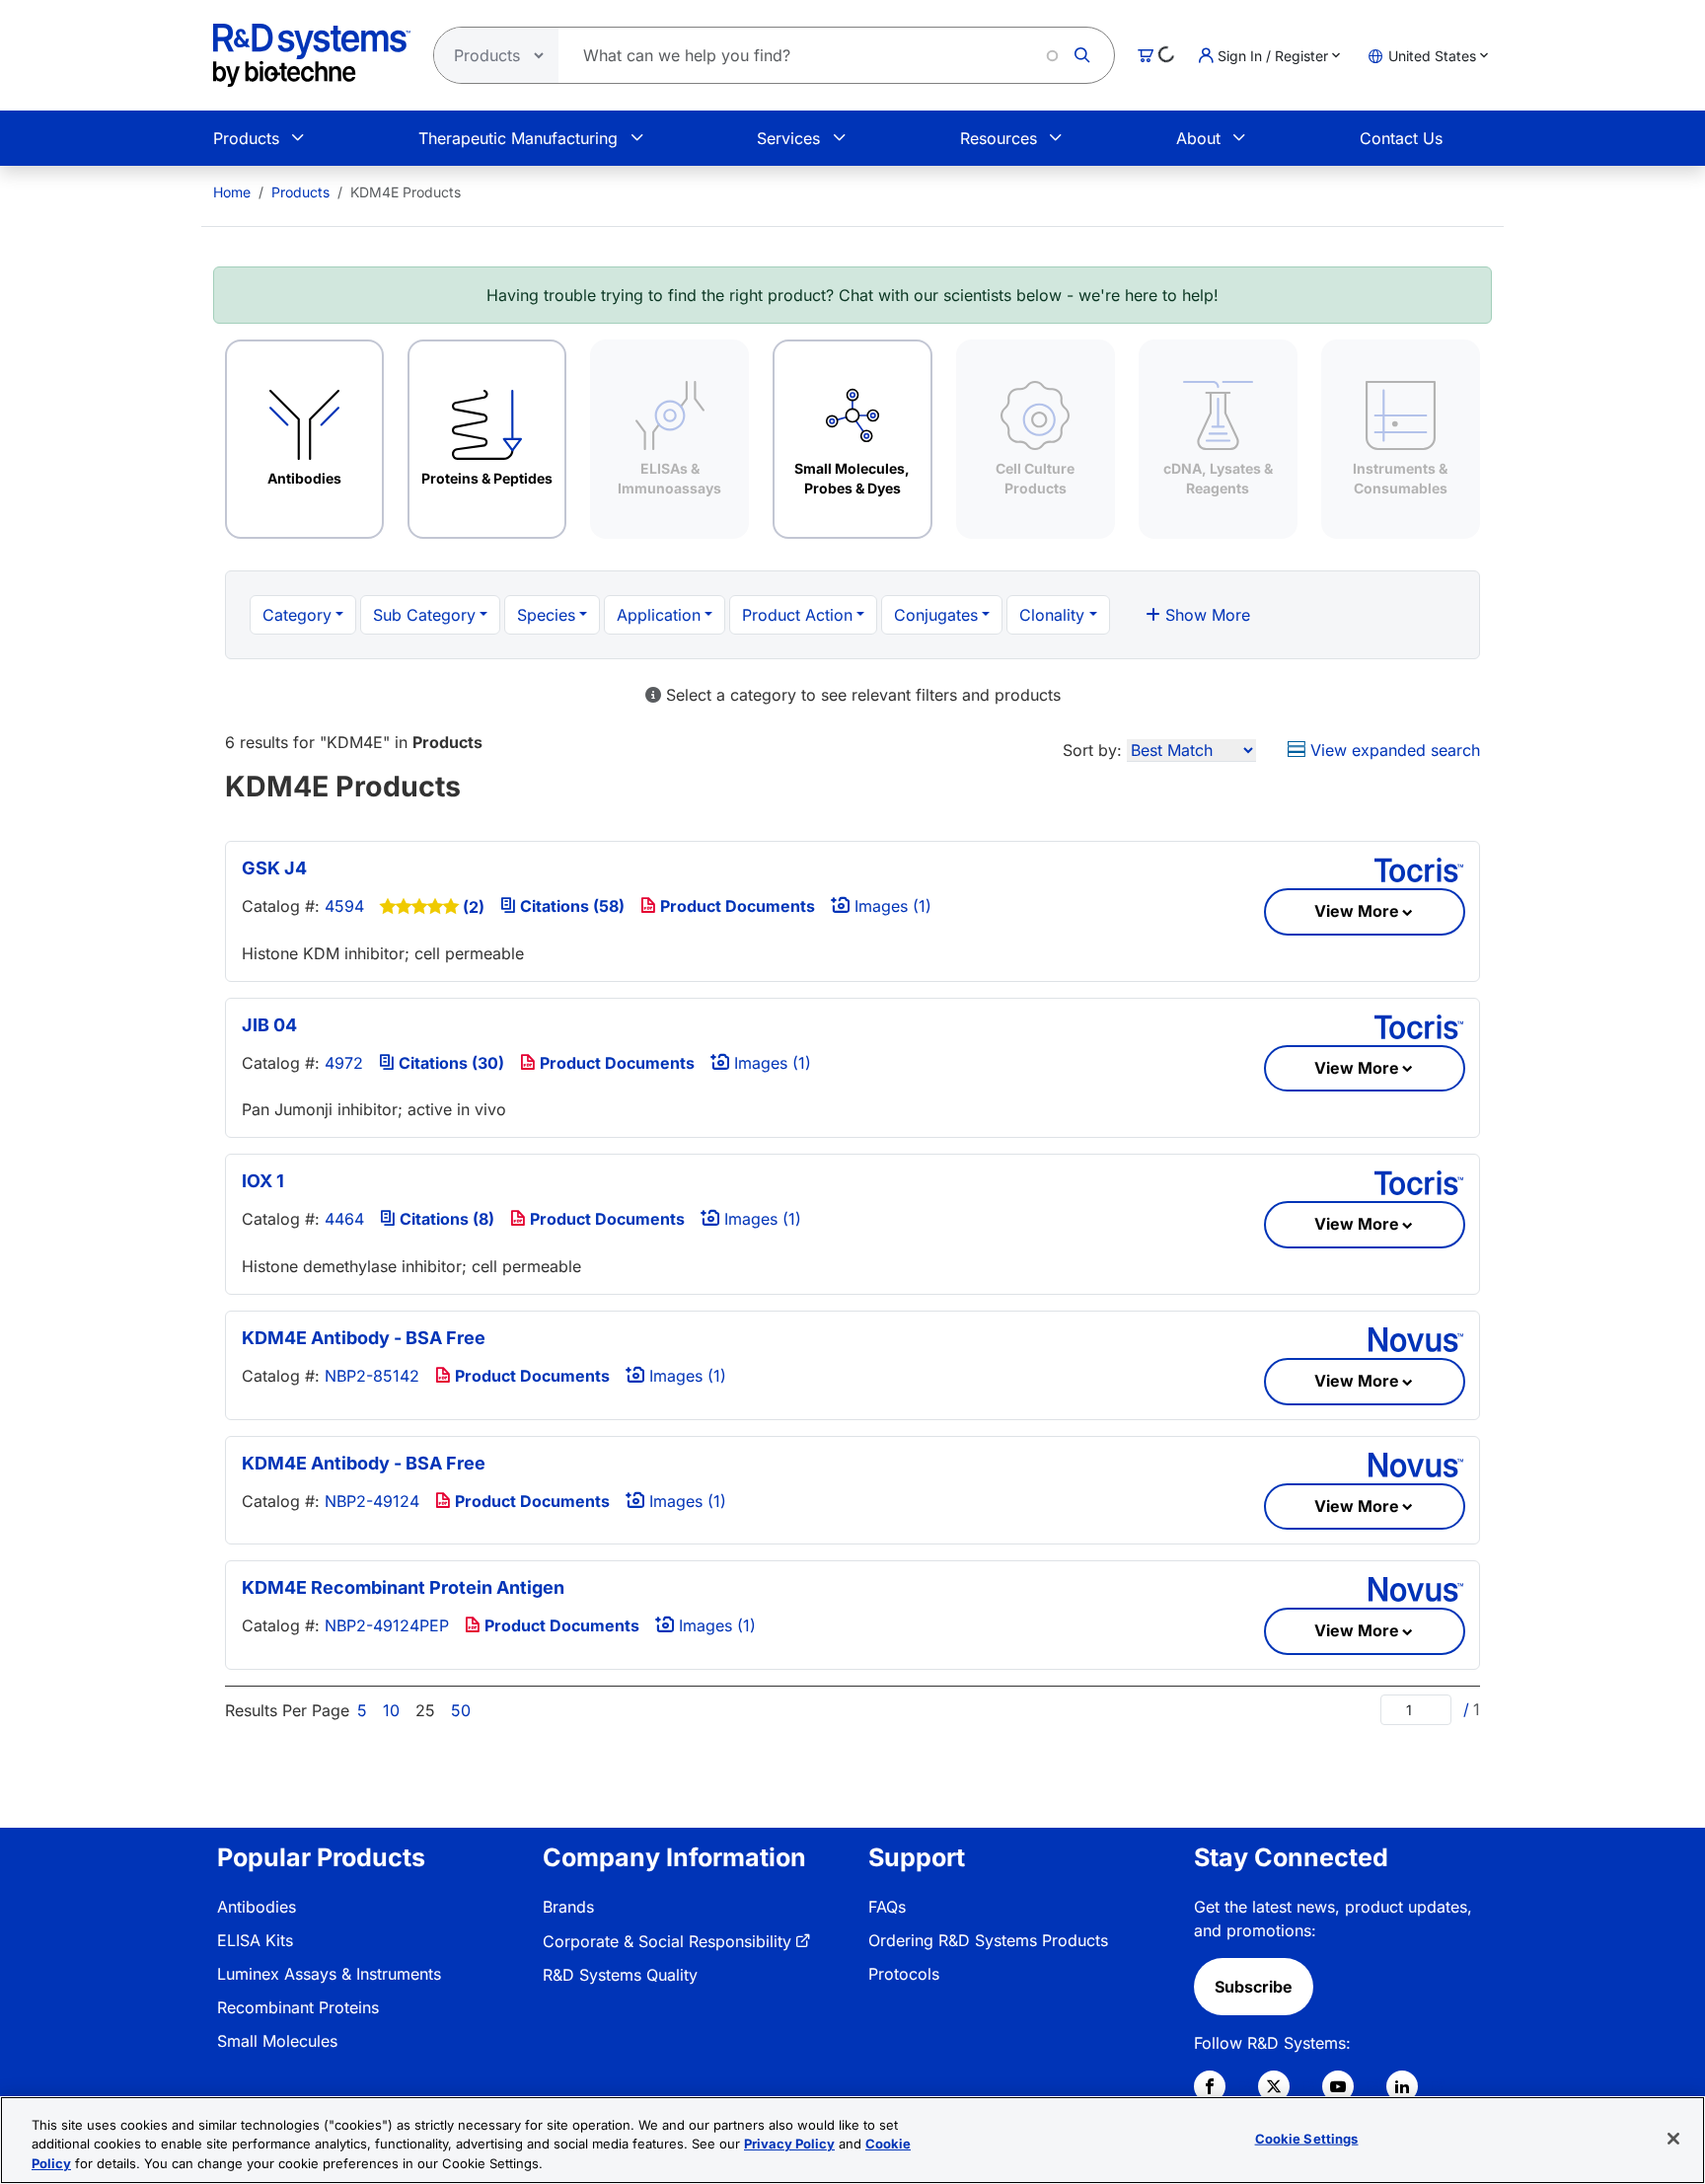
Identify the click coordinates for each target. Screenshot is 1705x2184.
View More (1357, 911)
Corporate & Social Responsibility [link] (667, 1941)
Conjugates (936, 615)
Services (788, 138)
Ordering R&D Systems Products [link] (988, 1940)
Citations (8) (445, 1219)
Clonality (1052, 615)
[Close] (1673, 2139)
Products (246, 138)
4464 (344, 1219)
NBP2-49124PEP (387, 1625)
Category (297, 615)
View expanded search (1393, 750)
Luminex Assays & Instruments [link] (329, 1974)
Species (546, 615)
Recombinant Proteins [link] (298, 2007)
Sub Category (424, 615)
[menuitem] (232, 192)
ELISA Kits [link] (255, 1940)
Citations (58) (570, 906)
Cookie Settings (1307, 2138)
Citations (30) (449, 1063)
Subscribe (1254, 1987)
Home (232, 192)
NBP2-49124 (372, 1501)
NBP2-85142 (372, 1376)
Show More (1205, 615)
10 (391, 1710)
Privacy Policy (789, 2145)
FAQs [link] (887, 1907)
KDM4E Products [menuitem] (406, 192)
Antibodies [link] (257, 1907)
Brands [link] (568, 1907)
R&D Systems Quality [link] (620, 1975)
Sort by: (1092, 750)
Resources (999, 138)
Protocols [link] (904, 1974)
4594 (344, 906)
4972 (344, 1063)
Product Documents (736, 906)
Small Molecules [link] (277, 2041)
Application (659, 615)
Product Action (797, 615)
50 (461, 1710)
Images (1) (890, 906)
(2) (474, 907)
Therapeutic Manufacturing (518, 138)
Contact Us (1401, 138)
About (1198, 138)
